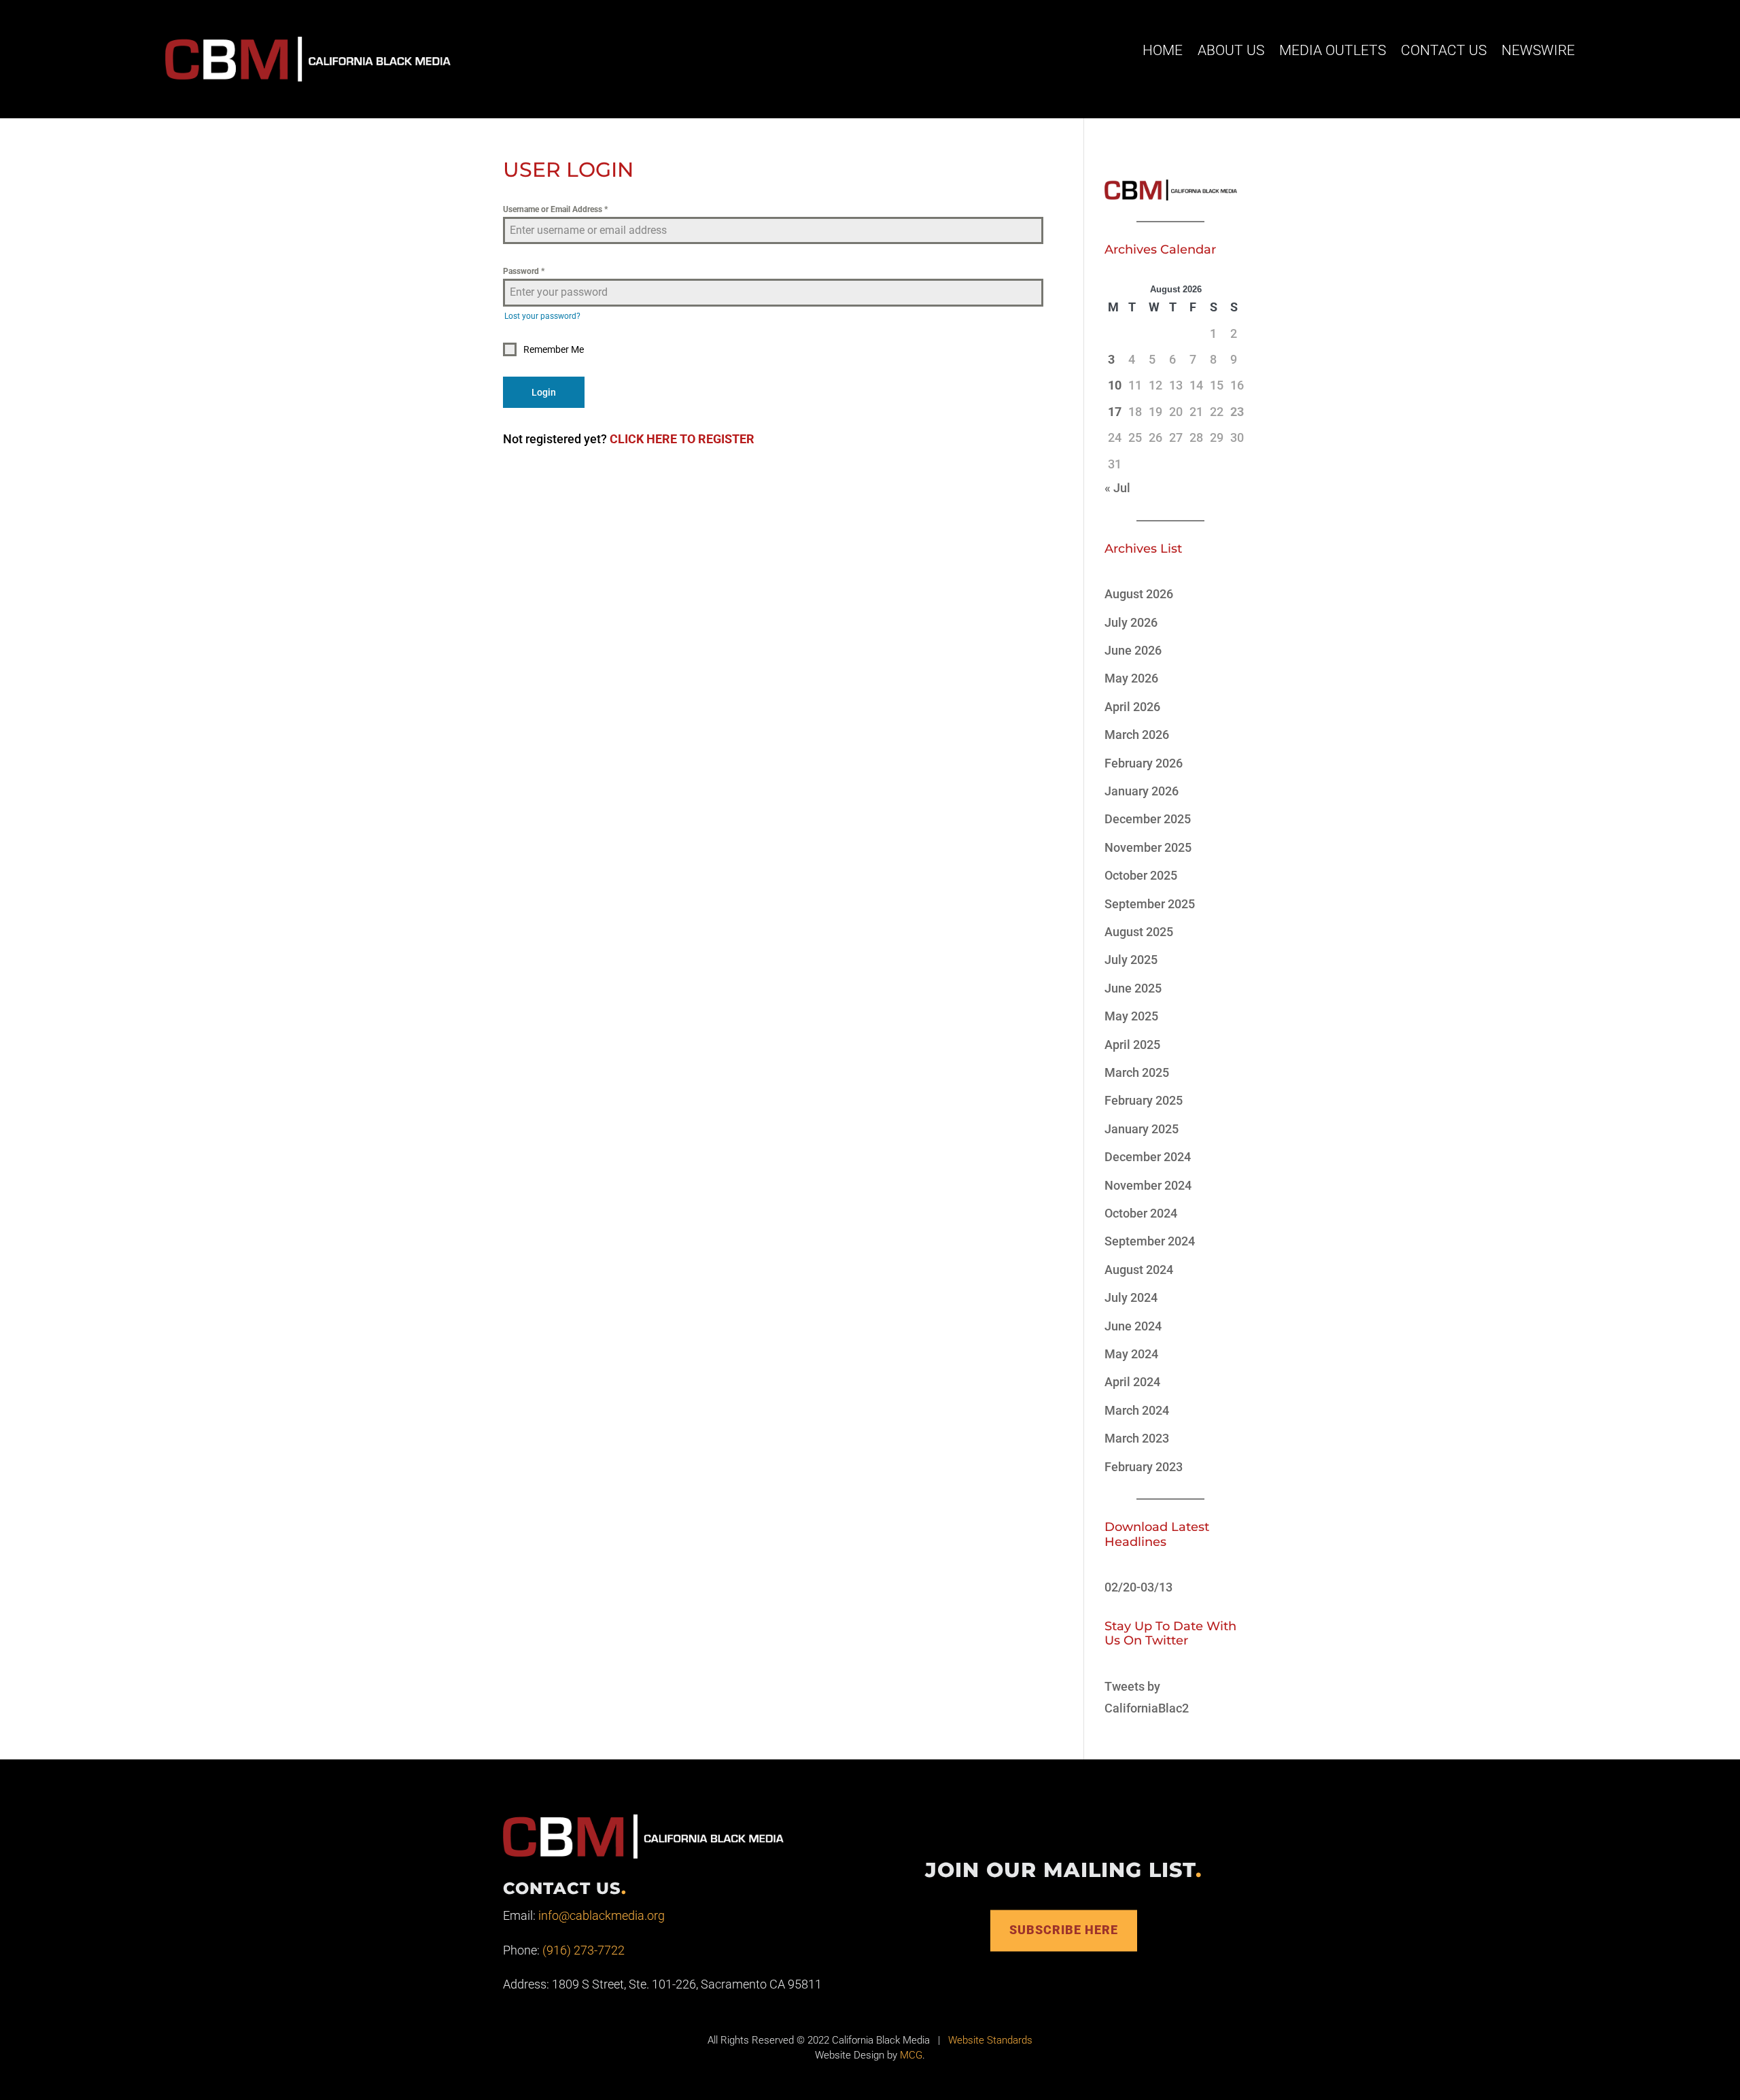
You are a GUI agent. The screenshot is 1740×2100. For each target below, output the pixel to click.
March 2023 (1137, 1438)
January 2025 (1142, 1129)
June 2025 (1133, 988)
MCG (911, 2055)
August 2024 (1139, 1270)
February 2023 (1144, 1467)
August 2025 (1139, 932)
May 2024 (1131, 1354)
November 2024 (1148, 1185)
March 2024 (1137, 1410)
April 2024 (1132, 1382)
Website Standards (990, 2040)
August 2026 (1139, 594)
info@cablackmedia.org (602, 1915)
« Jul (1117, 488)
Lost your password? (542, 316)
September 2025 (1150, 904)
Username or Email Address (555, 209)
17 (1115, 412)
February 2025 (1144, 1100)
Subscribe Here (1064, 1930)
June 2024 (1133, 1326)
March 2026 (1137, 735)
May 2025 (1131, 1016)
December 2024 (1148, 1157)
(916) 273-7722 (584, 1950)
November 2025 (1148, 847)
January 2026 (1142, 791)
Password (524, 271)
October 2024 (1141, 1213)
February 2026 (1144, 763)
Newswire (1538, 50)
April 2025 (1132, 1045)
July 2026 (1131, 622)
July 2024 (1131, 1297)
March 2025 (1137, 1072)
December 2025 (1148, 819)
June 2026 (1133, 650)
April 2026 (1132, 707)
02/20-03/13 (1138, 1587)
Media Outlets (1333, 50)
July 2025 (1131, 960)
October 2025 (1141, 875)
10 (1115, 385)
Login (544, 392)
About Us (1231, 50)
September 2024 (1150, 1241)
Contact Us (1444, 50)
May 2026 (1131, 678)
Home (1163, 50)
